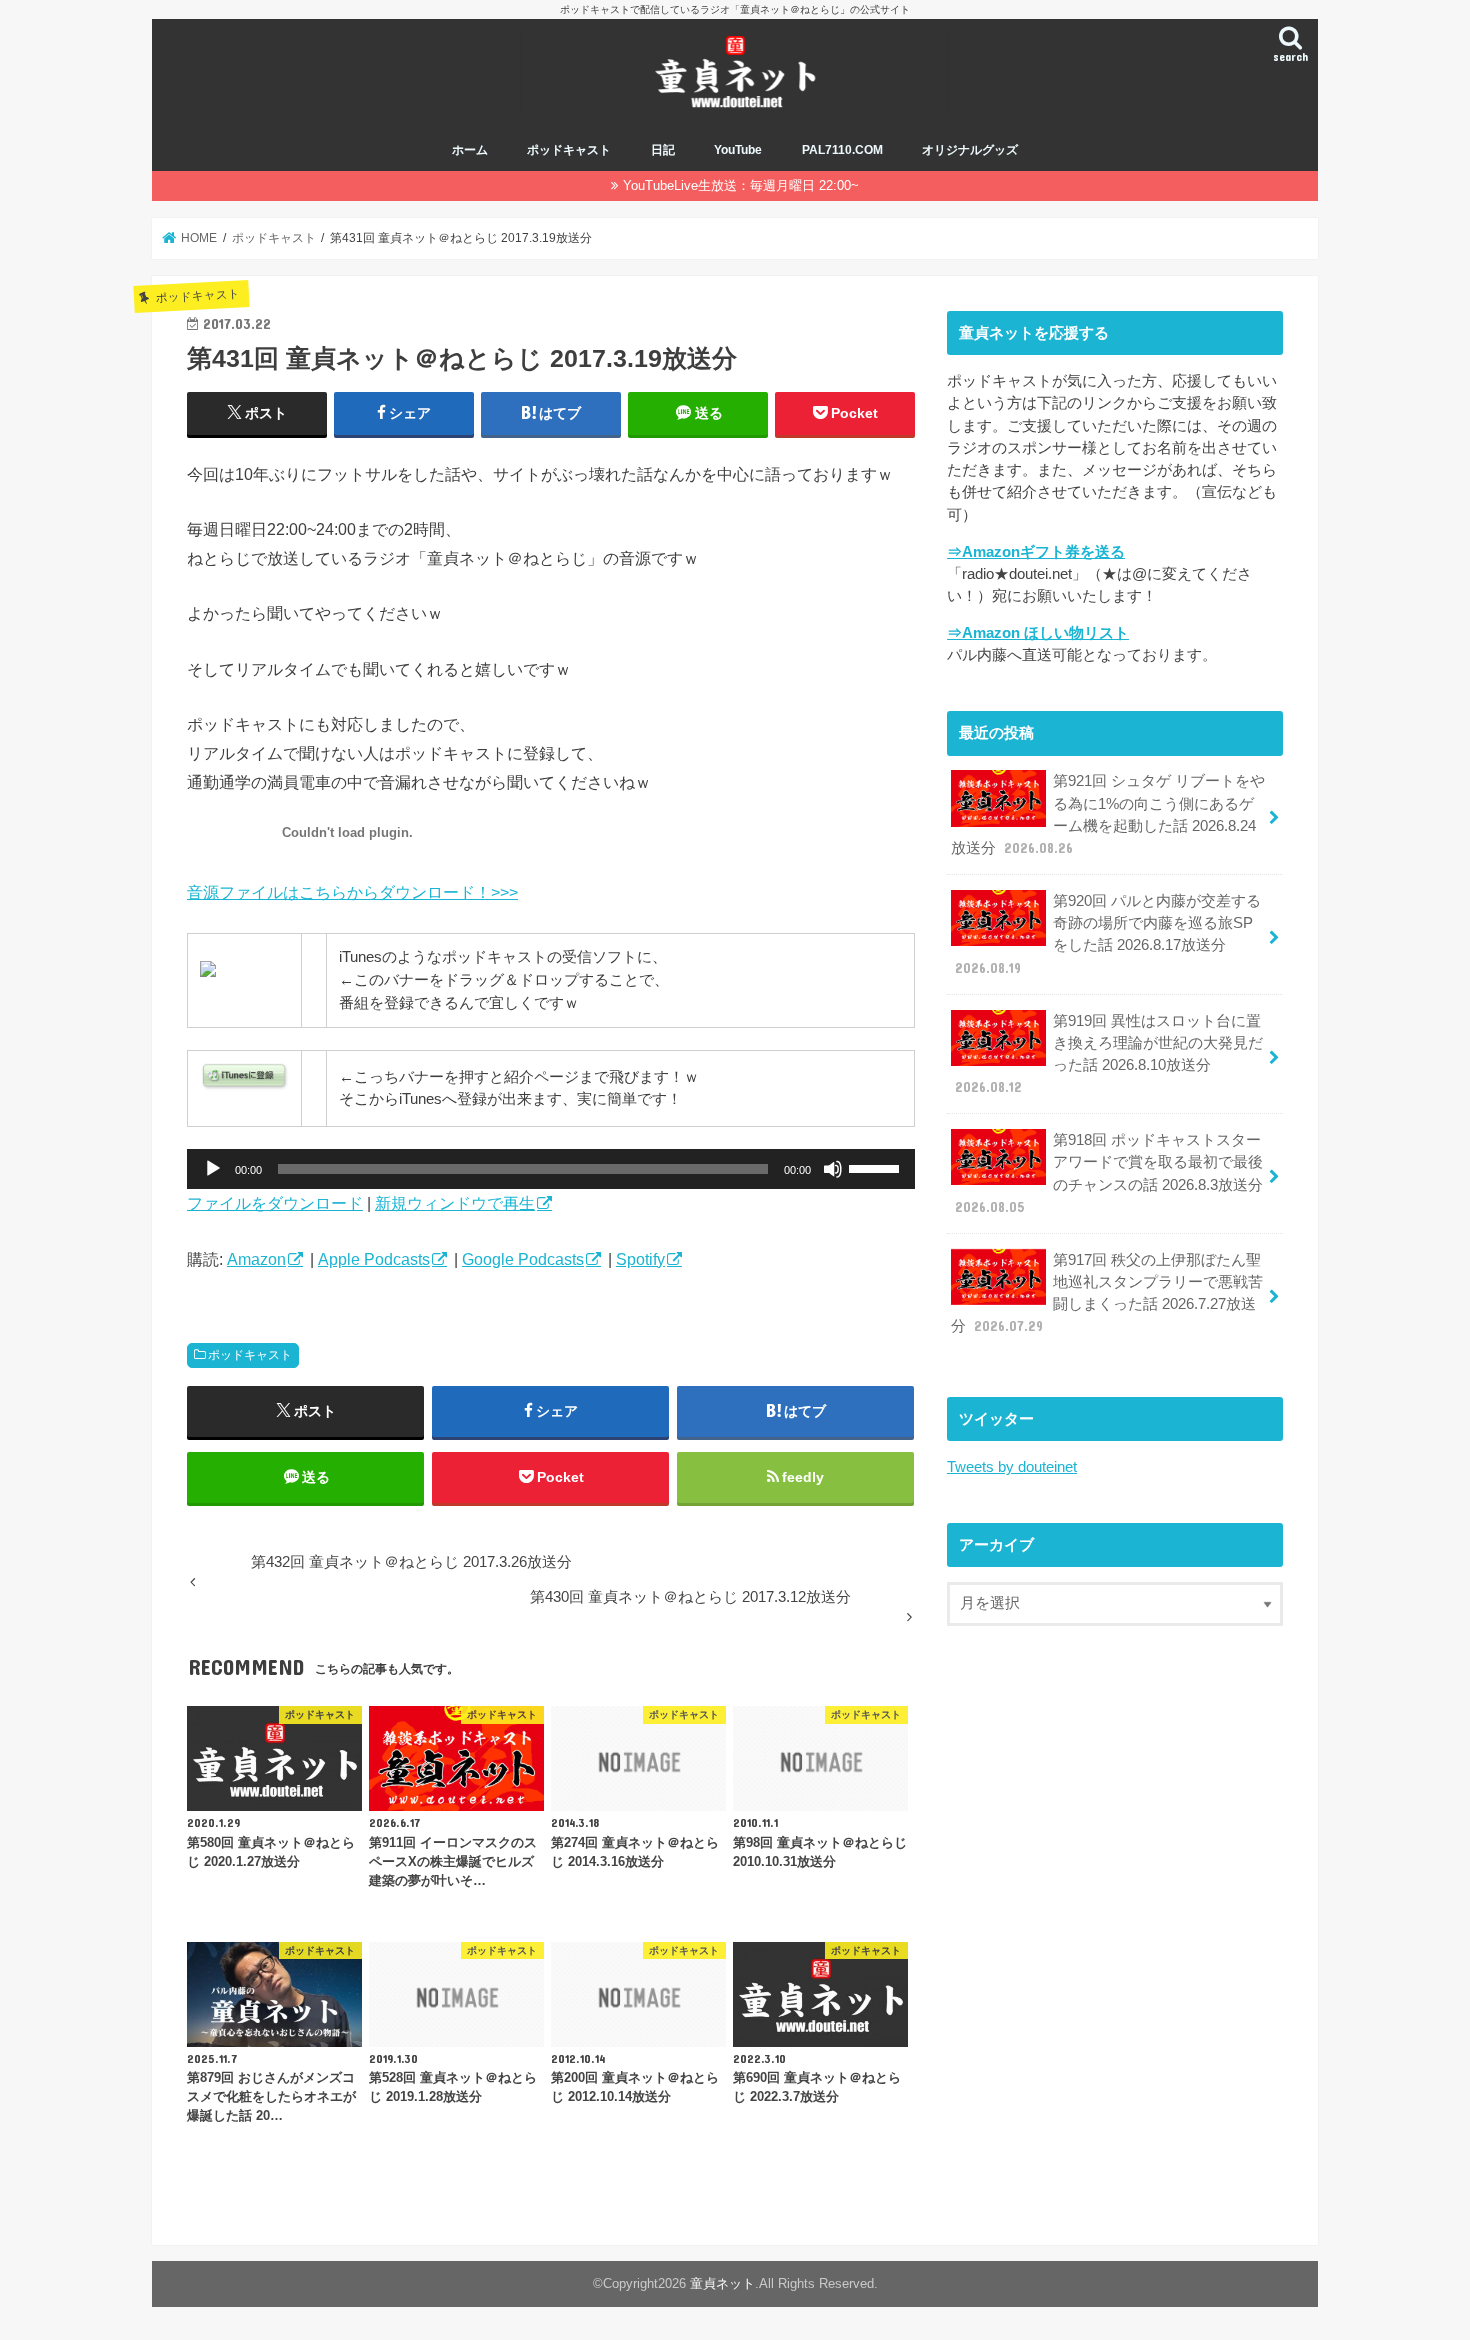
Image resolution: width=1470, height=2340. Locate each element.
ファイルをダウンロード (275, 1203)
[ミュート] (833, 1169)
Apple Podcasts (374, 1259)
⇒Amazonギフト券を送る (1036, 552)
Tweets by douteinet (1012, 1467)
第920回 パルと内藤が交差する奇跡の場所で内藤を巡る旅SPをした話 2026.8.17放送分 (1108, 934)
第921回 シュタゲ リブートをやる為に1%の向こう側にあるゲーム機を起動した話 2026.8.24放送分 (1108, 814)
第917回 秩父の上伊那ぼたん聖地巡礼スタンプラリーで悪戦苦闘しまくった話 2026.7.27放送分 (1107, 1293)
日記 (663, 150)
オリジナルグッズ (970, 150)
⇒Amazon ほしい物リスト (1038, 633)
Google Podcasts (523, 1259)
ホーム (470, 150)
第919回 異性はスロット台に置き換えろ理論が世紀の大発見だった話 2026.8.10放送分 (1109, 1054)
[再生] (213, 1169)
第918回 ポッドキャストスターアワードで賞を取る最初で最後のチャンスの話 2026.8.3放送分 (1109, 1173)
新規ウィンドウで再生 (455, 1203)
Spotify (640, 1259)
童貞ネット (722, 2283)
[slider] (877, 1167)
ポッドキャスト (569, 150)
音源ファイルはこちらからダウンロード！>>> (352, 892)
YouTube (738, 150)
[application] (551, 1169)
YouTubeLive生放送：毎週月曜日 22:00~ (741, 185)
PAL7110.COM (842, 150)
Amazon (256, 1259)
